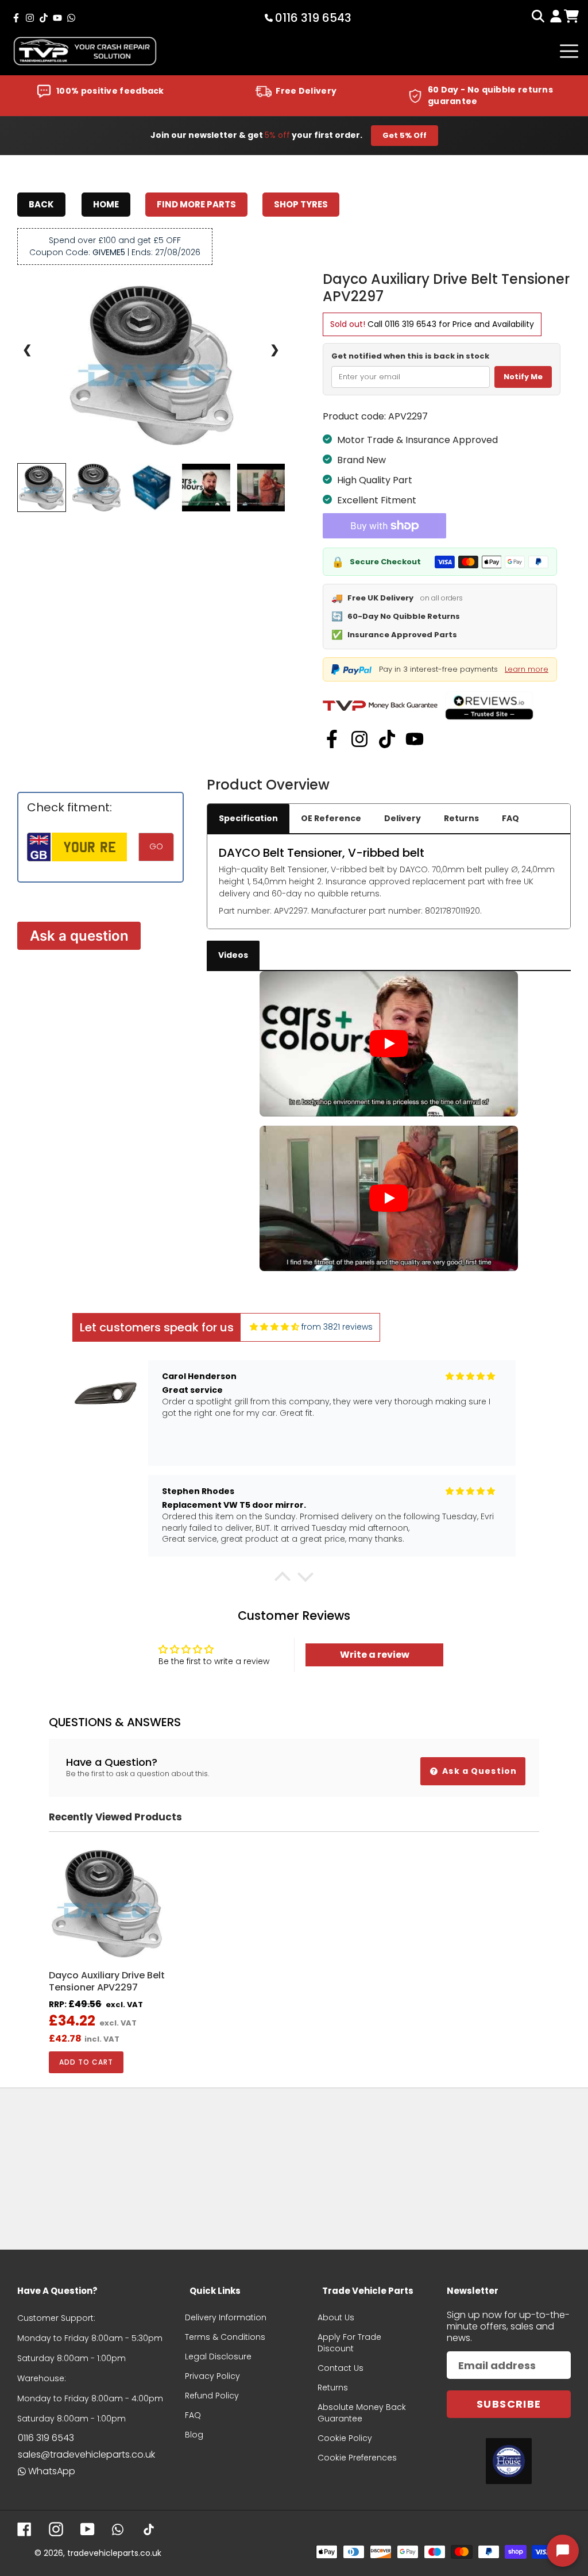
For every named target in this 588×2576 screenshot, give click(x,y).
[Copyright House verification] (509, 2461)
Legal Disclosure (218, 2356)
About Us (336, 2317)
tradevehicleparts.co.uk (114, 2553)
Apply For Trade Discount (349, 2343)
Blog (194, 2435)
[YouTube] (415, 739)
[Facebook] (332, 739)
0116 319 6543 (411, 324)
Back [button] (41, 204)
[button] (283, 1580)
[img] (274, 1327)
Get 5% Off (405, 135)
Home (106, 204)
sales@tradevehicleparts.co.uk (86, 2454)
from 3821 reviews (337, 1327)
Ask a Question (478, 1771)
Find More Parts (196, 204)
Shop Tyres (301, 204)
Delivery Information (226, 2317)
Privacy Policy (212, 2376)
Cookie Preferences (357, 2458)
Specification (248, 818)
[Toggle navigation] (569, 51)
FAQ (510, 818)
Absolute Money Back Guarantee (362, 2413)
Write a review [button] (375, 1655)
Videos (233, 955)
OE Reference (331, 818)
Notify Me (523, 377)
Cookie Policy (345, 2438)
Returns (461, 818)
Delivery (403, 818)
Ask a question (79, 936)
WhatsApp (52, 2471)
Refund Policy (212, 2396)
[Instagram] (359, 739)
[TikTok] (387, 739)
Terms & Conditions (225, 2337)
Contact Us (341, 2368)
